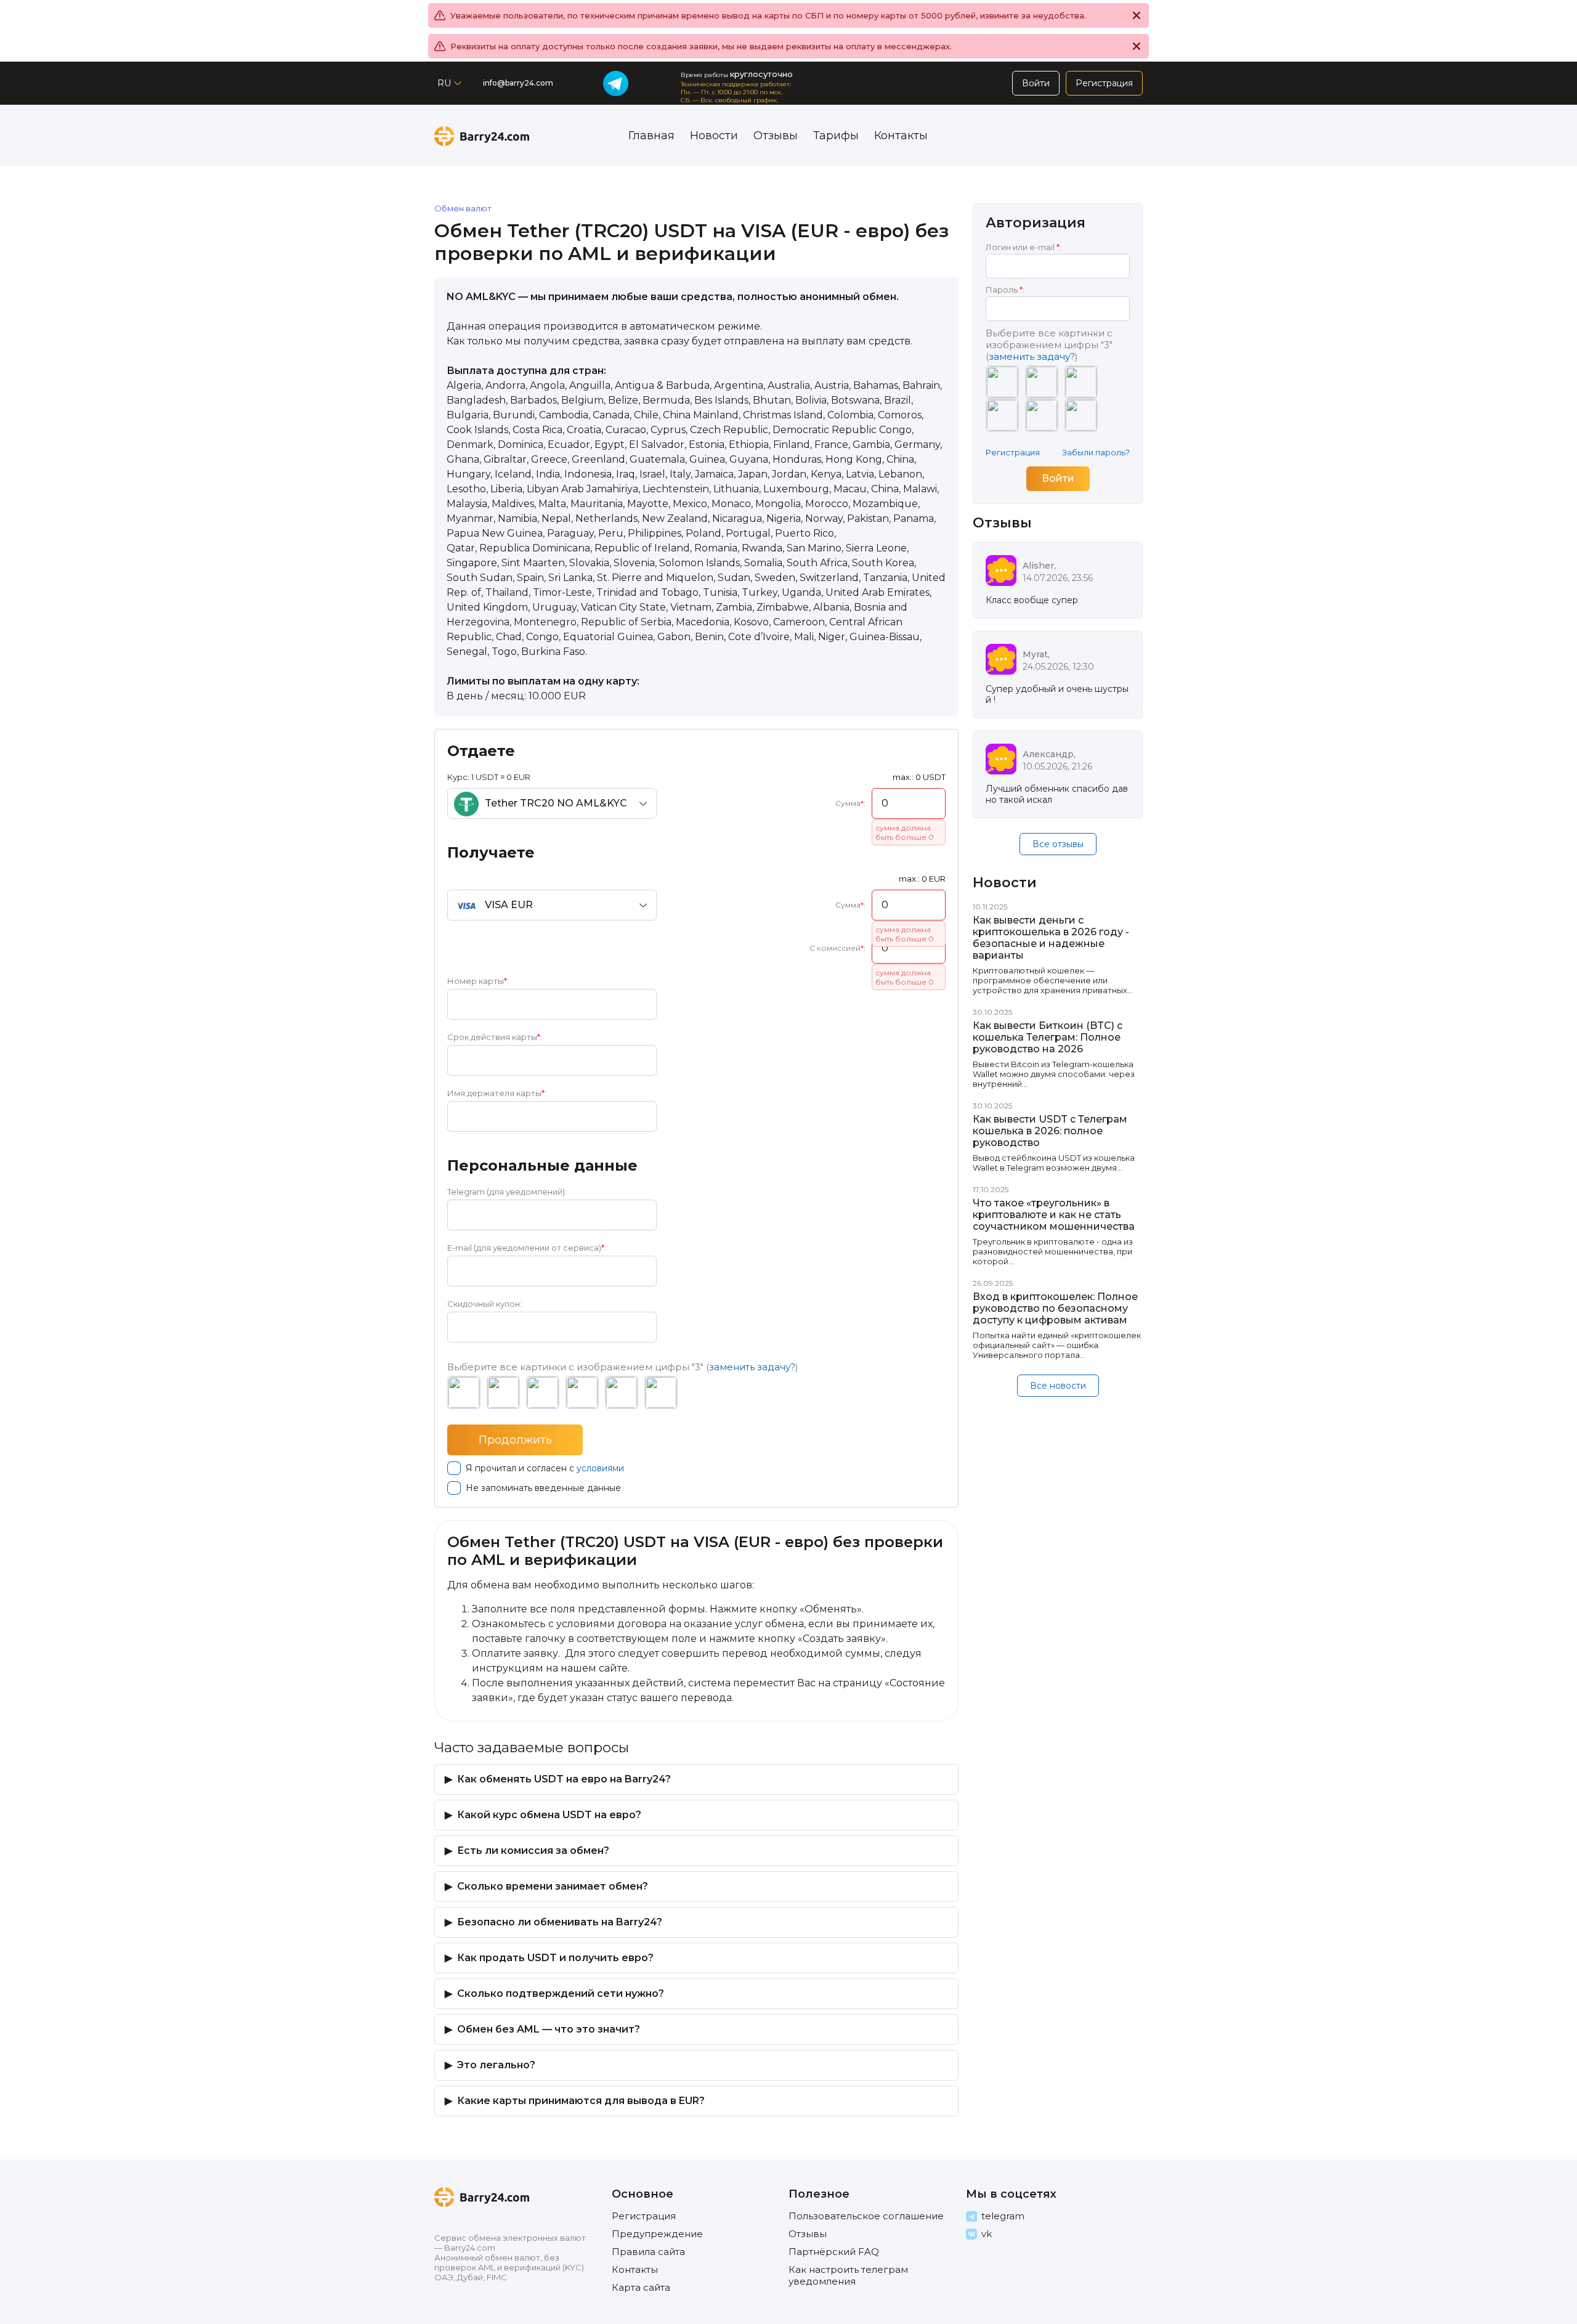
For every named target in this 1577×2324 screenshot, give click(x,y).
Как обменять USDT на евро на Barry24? (564, 1779)
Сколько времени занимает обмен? (553, 1886)
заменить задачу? (752, 1367)
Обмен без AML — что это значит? (549, 2029)
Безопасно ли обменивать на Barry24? (560, 1922)
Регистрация (1013, 452)
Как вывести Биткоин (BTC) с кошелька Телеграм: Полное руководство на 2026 (1048, 1037)
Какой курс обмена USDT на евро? (549, 1815)
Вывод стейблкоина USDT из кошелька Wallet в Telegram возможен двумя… (1054, 1163)
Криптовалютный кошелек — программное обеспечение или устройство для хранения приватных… (1053, 980)
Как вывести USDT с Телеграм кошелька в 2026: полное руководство (1050, 1131)
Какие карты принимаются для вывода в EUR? (581, 2101)
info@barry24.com (518, 83)
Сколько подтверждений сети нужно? (561, 1993)
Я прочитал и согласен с (545, 1468)
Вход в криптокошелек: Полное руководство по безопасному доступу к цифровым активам (1055, 1308)
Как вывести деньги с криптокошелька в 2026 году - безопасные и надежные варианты (1051, 938)
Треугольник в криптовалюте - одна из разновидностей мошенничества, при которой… (1053, 1251)
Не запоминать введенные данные (543, 1488)
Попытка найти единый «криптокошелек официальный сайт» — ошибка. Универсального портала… (1057, 1345)
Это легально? (496, 2065)
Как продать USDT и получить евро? (555, 1958)
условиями (600, 1468)
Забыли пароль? (1096, 452)
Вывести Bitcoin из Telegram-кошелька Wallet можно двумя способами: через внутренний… (1054, 1074)
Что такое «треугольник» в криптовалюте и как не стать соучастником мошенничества (1054, 1215)
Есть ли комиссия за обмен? (533, 1851)
